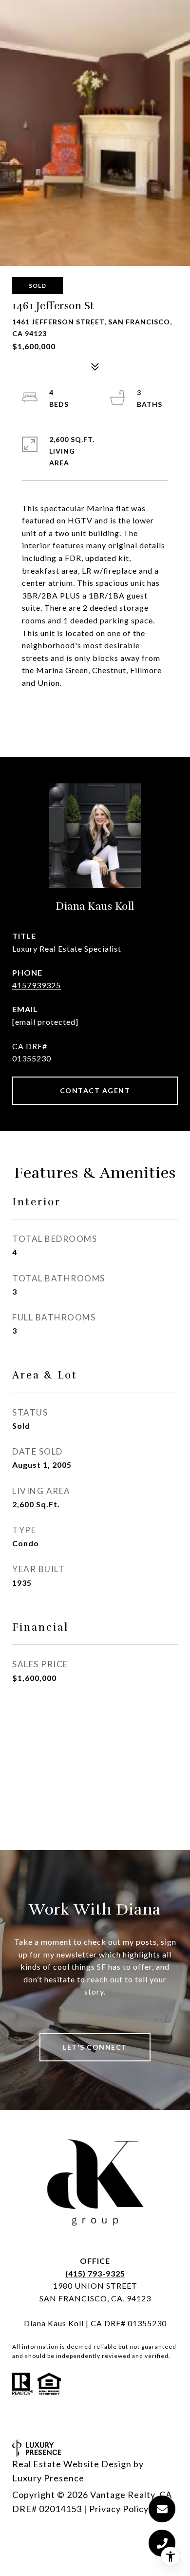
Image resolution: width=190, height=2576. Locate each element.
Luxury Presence (48, 2478)
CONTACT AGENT (95, 1090)
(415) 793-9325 (95, 2273)
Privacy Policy (119, 2509)
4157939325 (37, 985)
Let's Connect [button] (95, 2047)
